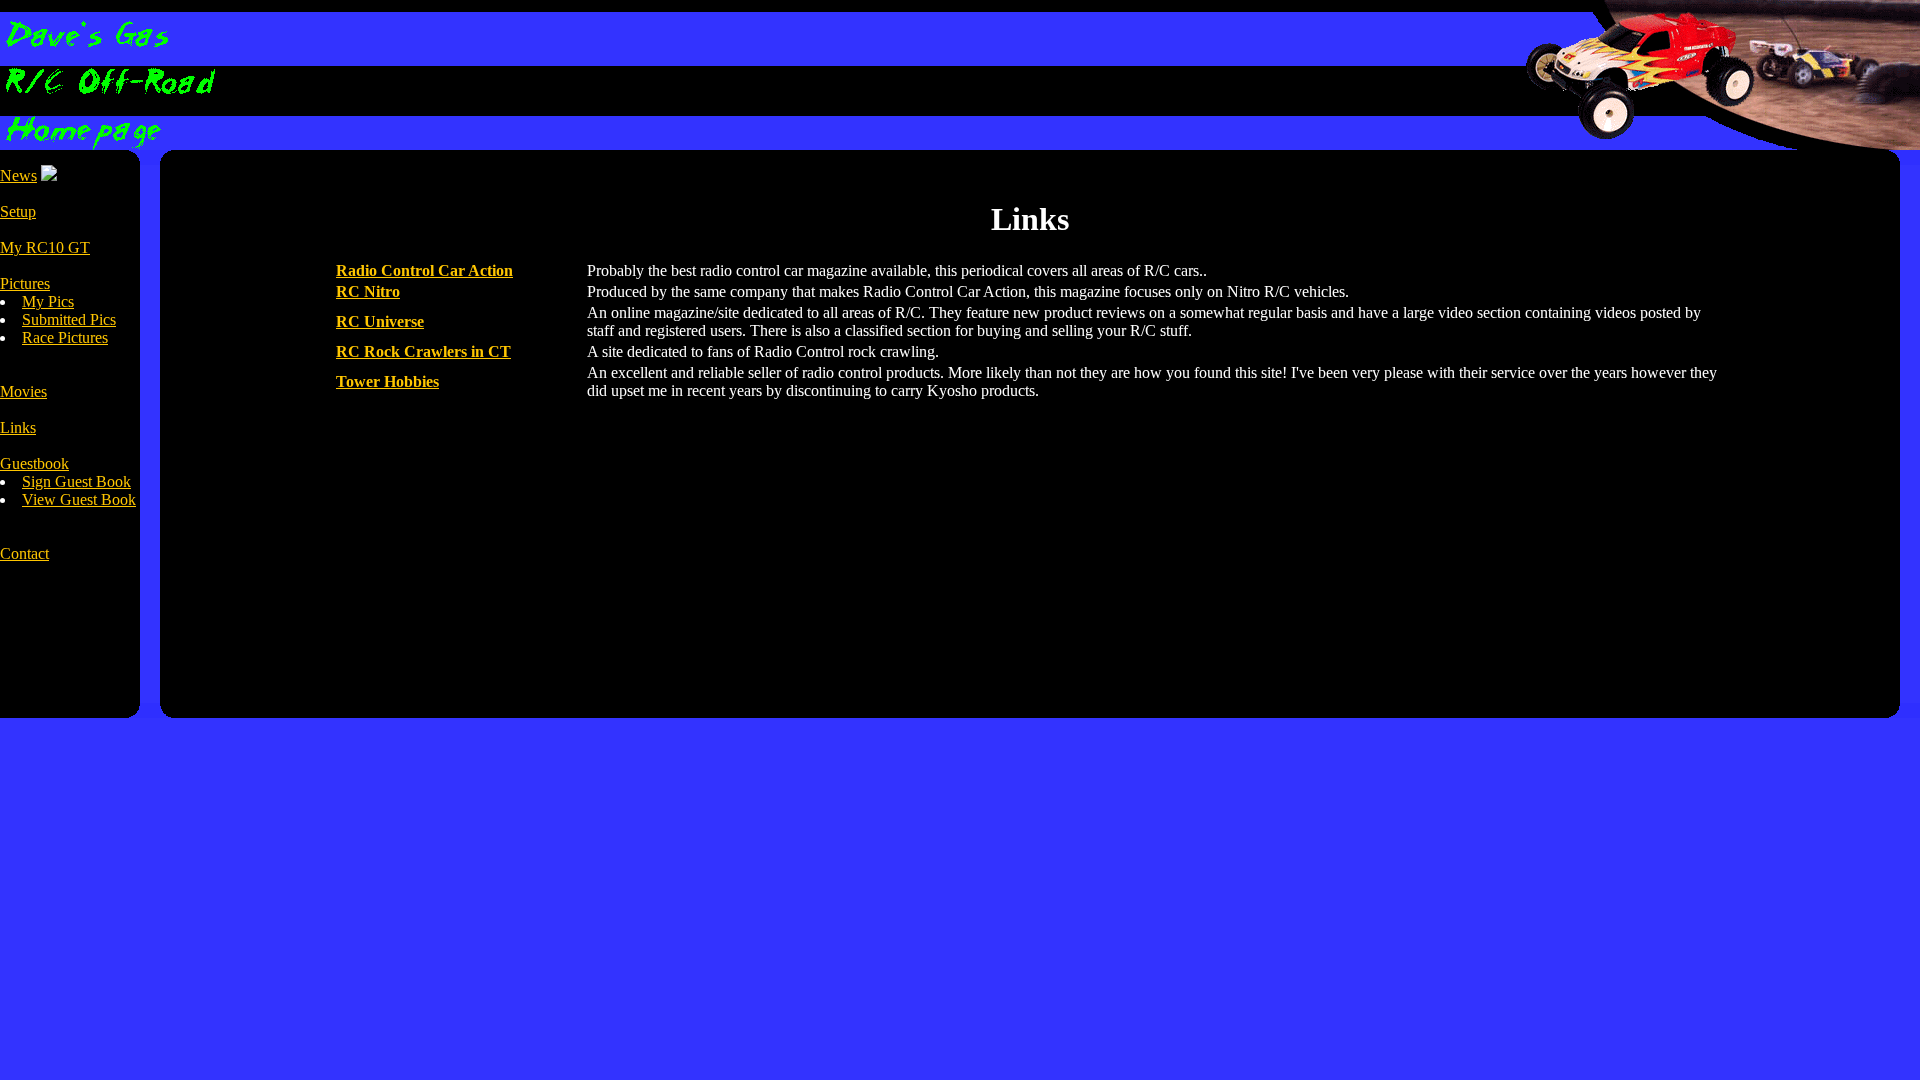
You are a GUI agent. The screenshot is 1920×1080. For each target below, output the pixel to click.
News (18, 175)
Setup (18, 211)
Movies (23, 391)
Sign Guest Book (76, 481)
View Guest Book (79, 499)
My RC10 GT (45, 247)
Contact (24, 553)
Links (18, 427)
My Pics (48, 301)
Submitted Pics (69, 319)
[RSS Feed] (49, 175)
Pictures (25, 283)
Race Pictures (65, 337)
